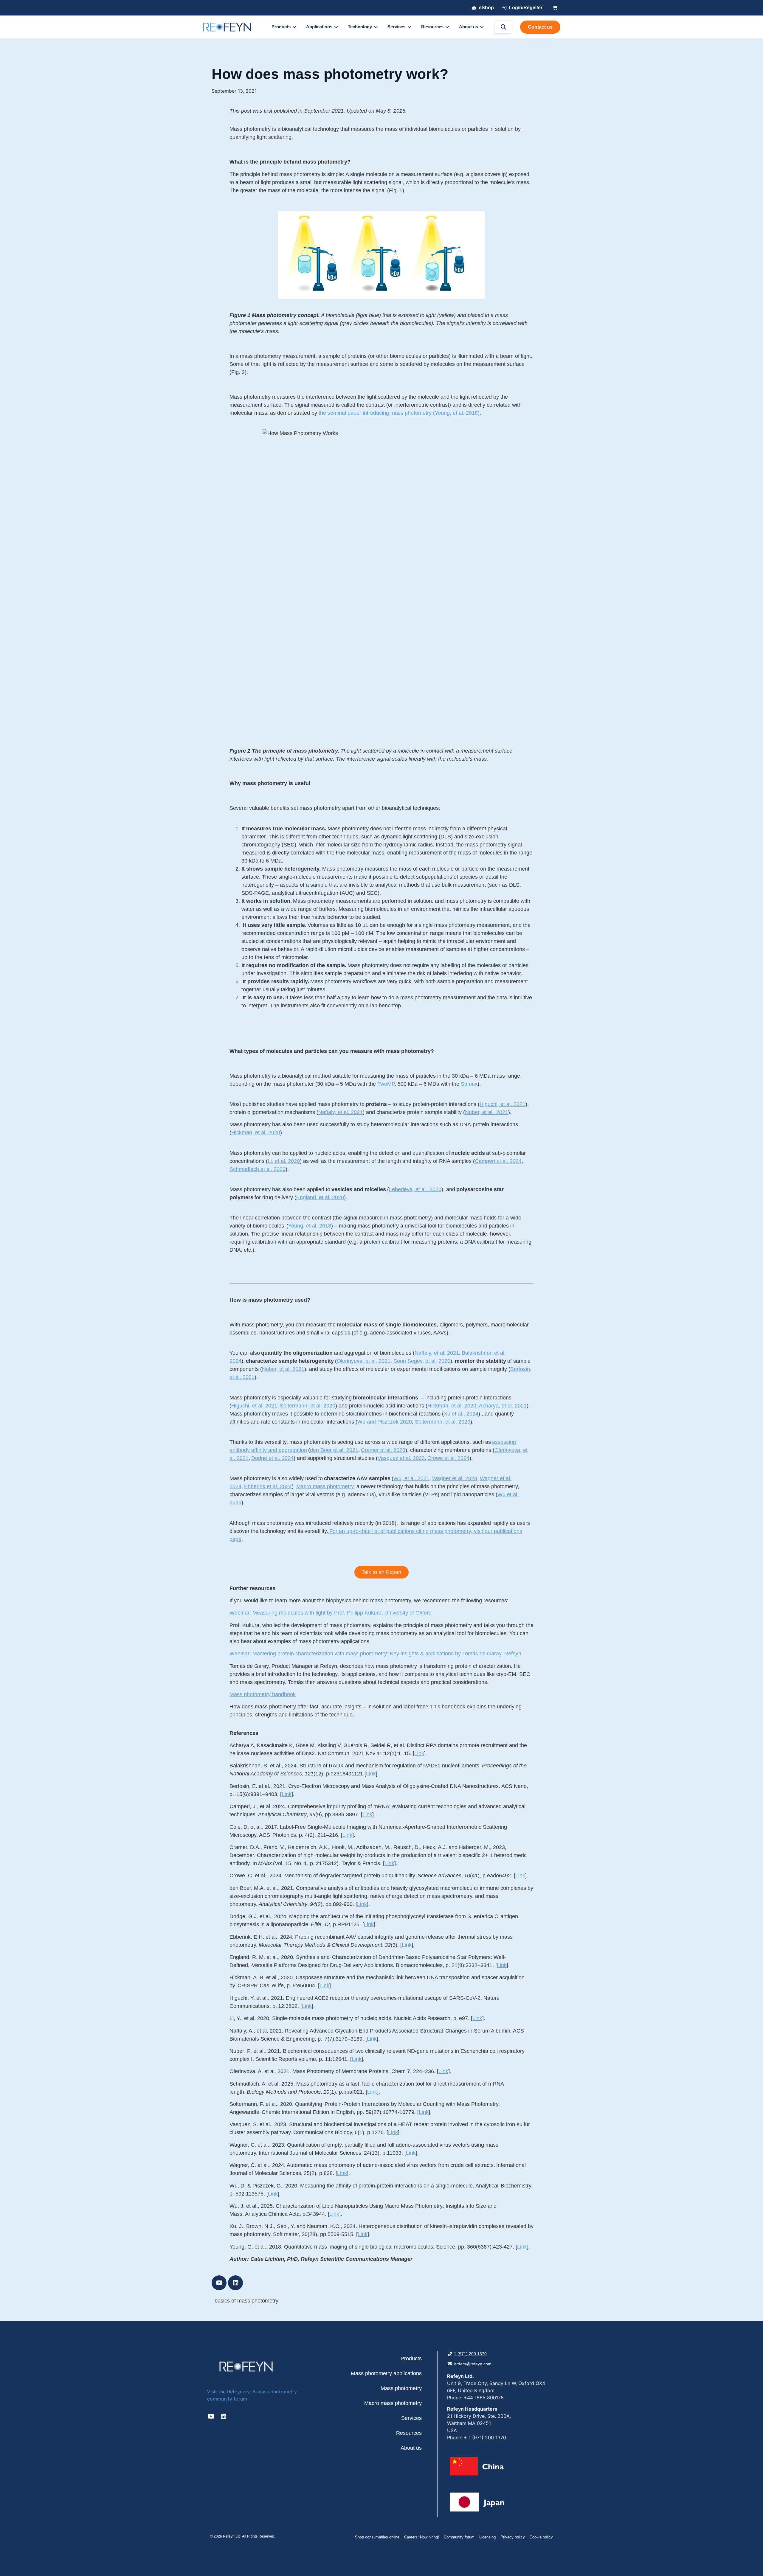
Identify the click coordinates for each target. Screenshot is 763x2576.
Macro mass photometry (393, 2403)
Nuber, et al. (480, 1112)
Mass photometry (401, 2388)
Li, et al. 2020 (284, 1161)
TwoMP (386, 1084)
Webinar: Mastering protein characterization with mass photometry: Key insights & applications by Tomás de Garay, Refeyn (375, 1654)
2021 (502, 1112)
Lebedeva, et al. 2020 (415, 1189)
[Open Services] (409, 27)
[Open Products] (294, 27)
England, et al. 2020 (320, 1197)
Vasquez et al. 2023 (401, 1458)
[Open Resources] (447, 27)
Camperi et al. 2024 (498, 1161)
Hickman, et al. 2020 (256, 1132)
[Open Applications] (336, 27)
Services (411, 2418)
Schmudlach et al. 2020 (258, 1169)
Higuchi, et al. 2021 (503, 1104)
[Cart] (555, 8)
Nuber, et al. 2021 (283, 1369)
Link (419, 1753)
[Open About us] (482, 27)
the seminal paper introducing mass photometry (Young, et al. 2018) (399, 413)
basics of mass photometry (246, 2301)
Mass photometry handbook (263, 1694)
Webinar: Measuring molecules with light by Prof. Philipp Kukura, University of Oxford (331, 1613)
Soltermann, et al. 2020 (443, 1422)
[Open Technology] (376, 27)
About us (411, 2448)
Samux (469, 1084)
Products (411, 2359)
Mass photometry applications (386, 2373)
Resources (409, 2433)
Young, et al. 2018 (310, 1226)
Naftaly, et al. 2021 (341, 1112)
